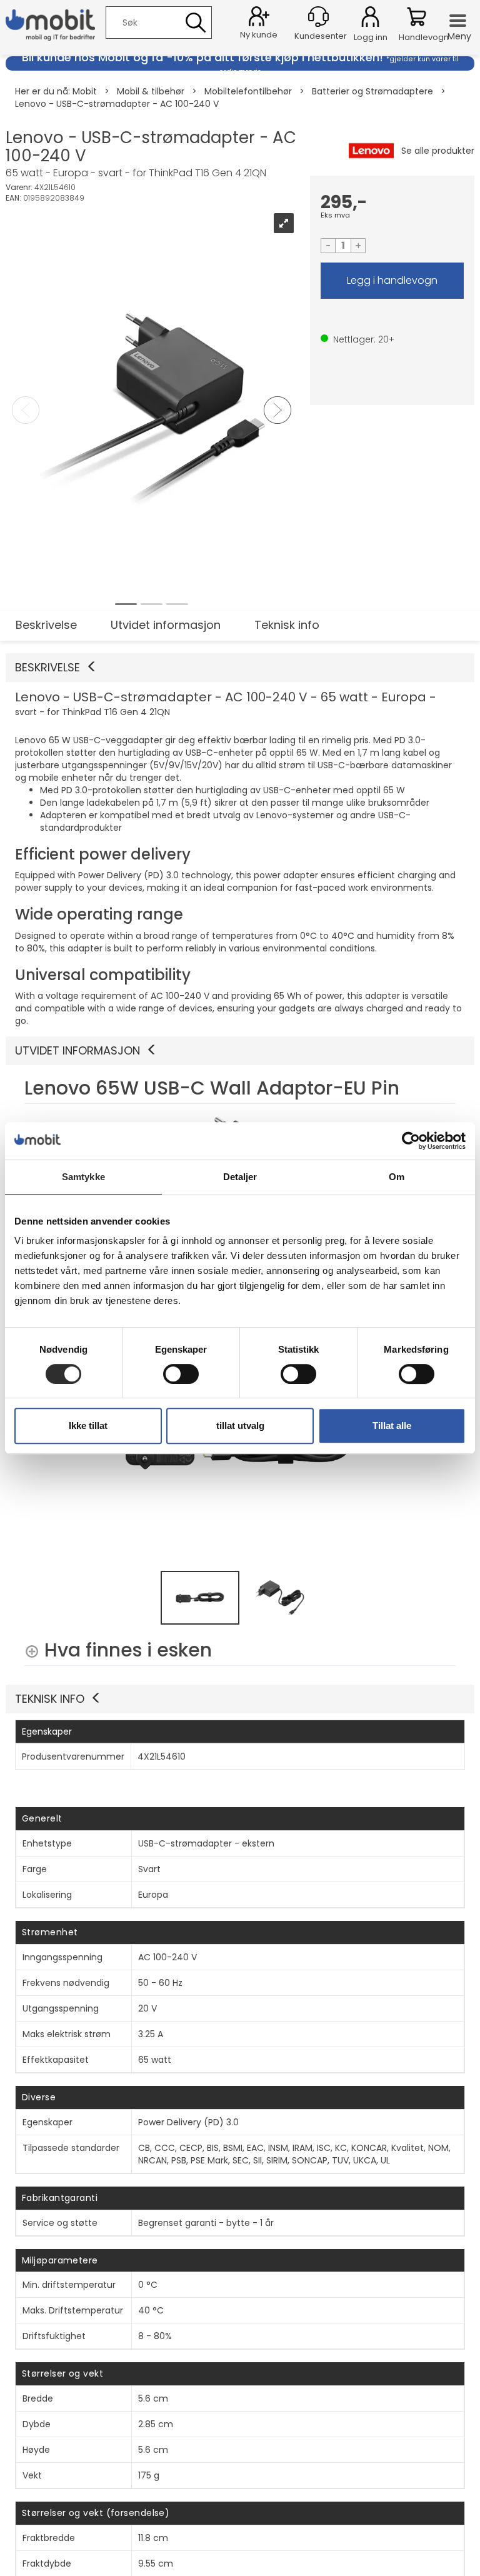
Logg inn (370, 19)
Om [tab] (397, 1177)
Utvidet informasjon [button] (77, 1050)
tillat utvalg (240, 1426)
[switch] (181, 1374)
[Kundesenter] (318, 17)
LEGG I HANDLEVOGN (392, 281)
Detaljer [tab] (240, 1177)
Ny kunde (259, 35)
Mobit (85, 91)
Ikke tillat (88, 1426)
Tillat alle (392, 1426)
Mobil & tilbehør (151, 91)
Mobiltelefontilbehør (248, 91)
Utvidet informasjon (166, 625)
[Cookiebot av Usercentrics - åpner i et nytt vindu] (411, 1141)
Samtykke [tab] (83, 1177)
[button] (240, 668)
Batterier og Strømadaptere (372, 91)
